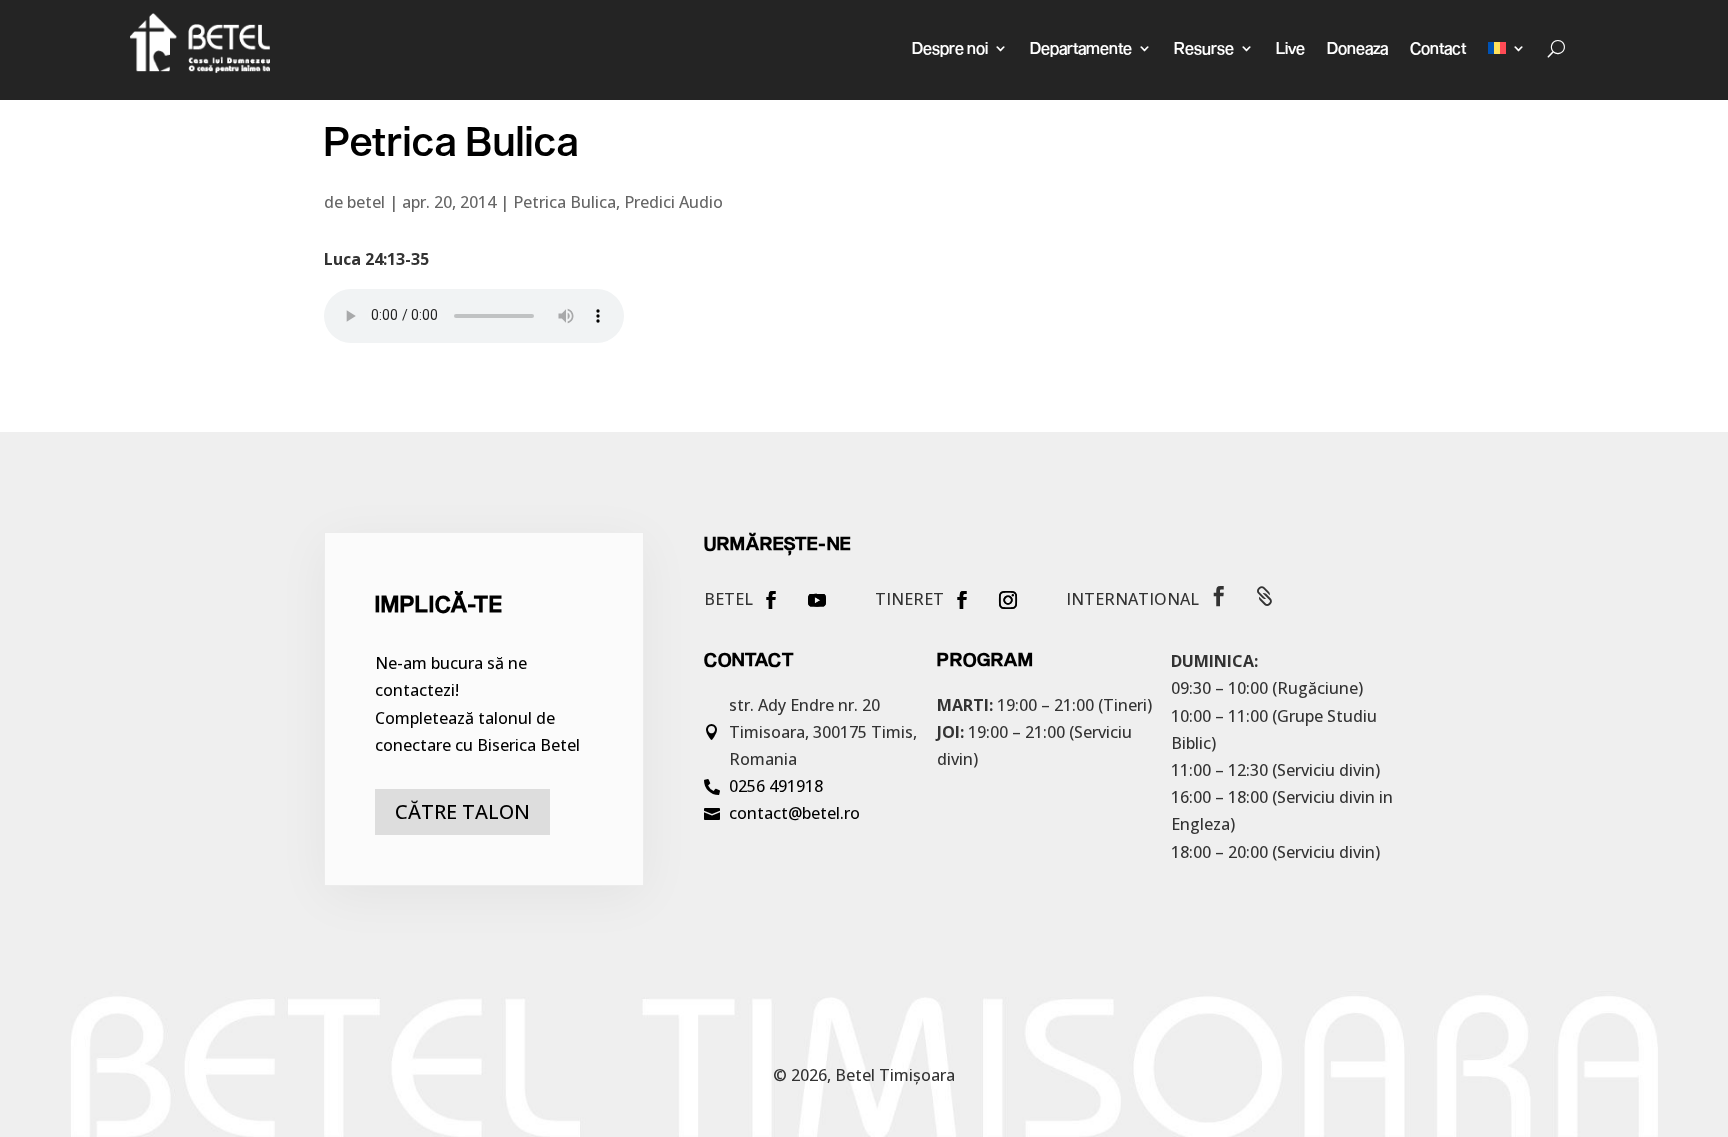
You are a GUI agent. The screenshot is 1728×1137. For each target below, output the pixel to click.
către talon (462, 811)
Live (1290, 47)
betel (366, 202)
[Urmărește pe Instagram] (1008, 600)
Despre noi (950, 47)
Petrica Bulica (564, 202)
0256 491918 (776, 786)
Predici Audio (673, 202)
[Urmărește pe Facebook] (771, 600)
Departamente (1081, 47)
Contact (1438, 47)
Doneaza (1357, 47)
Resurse (1204, 47)
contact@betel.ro (794, 813)
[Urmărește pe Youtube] (817, 600)
